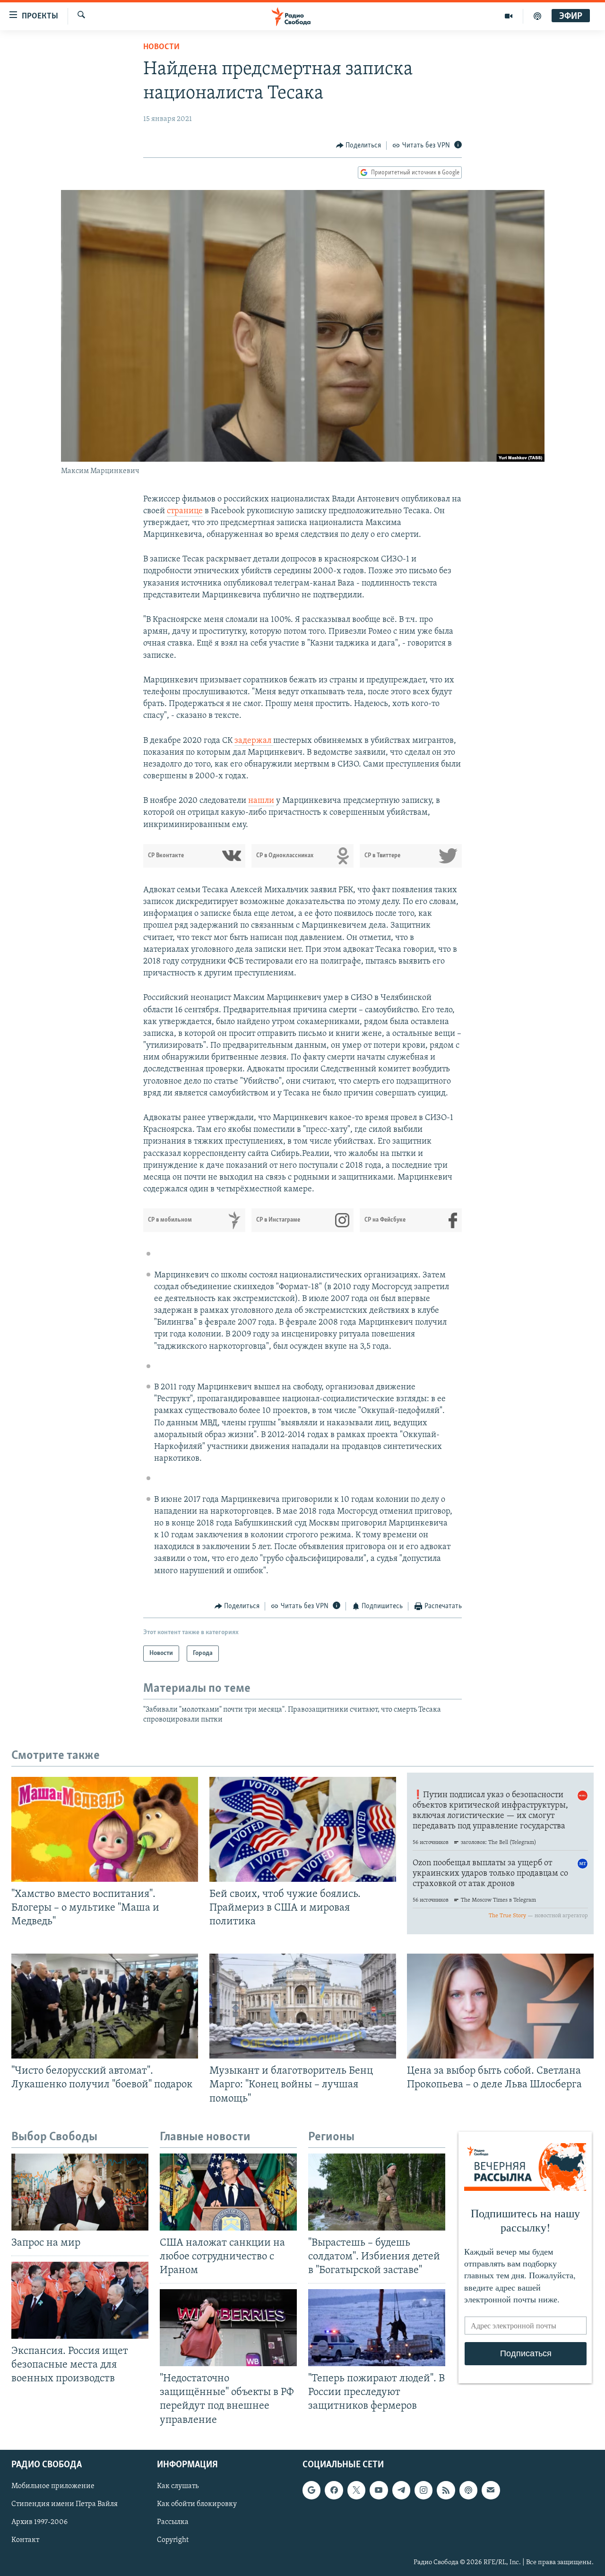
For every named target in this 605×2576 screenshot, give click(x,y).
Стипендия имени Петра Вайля (65, 2504)
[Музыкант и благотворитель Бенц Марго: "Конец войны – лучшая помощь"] (303, 2006)
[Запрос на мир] (80, 2192)
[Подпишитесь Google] (311, 2490)
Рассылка (173, 2522)
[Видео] (509, 16)
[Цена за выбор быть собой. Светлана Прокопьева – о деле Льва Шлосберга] (500, 2006)
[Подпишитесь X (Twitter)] (356, 2490)
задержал (254, 741)
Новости (161, 47)
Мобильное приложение (53, 2486)
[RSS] (446, 2490)
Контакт (25, 2540)
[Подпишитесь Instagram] (423, 2490)
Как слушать (178, 2486)
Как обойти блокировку (197, 2504)
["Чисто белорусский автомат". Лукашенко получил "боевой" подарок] (105, 2006)
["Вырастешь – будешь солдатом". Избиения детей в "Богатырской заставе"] (377, 2192)
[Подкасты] (468, 2490)
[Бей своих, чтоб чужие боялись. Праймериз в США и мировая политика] (303, 1829)
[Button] (359, 146)
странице (185, 511)
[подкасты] (537, 16)
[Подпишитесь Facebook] (334, 2490)
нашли (261, 801)
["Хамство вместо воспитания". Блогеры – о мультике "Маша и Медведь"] (105, 1829)
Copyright (173, 2540)
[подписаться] (491, 2490)
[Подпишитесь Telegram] (401, 2490)
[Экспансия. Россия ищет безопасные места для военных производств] (80, 2300)
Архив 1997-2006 (39, 2522)
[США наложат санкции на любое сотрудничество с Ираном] (228, 2192)
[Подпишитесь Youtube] (379, 2490)
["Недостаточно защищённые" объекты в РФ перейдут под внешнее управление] (228, 2328)
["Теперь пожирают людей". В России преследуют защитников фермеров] (377, 2328)
